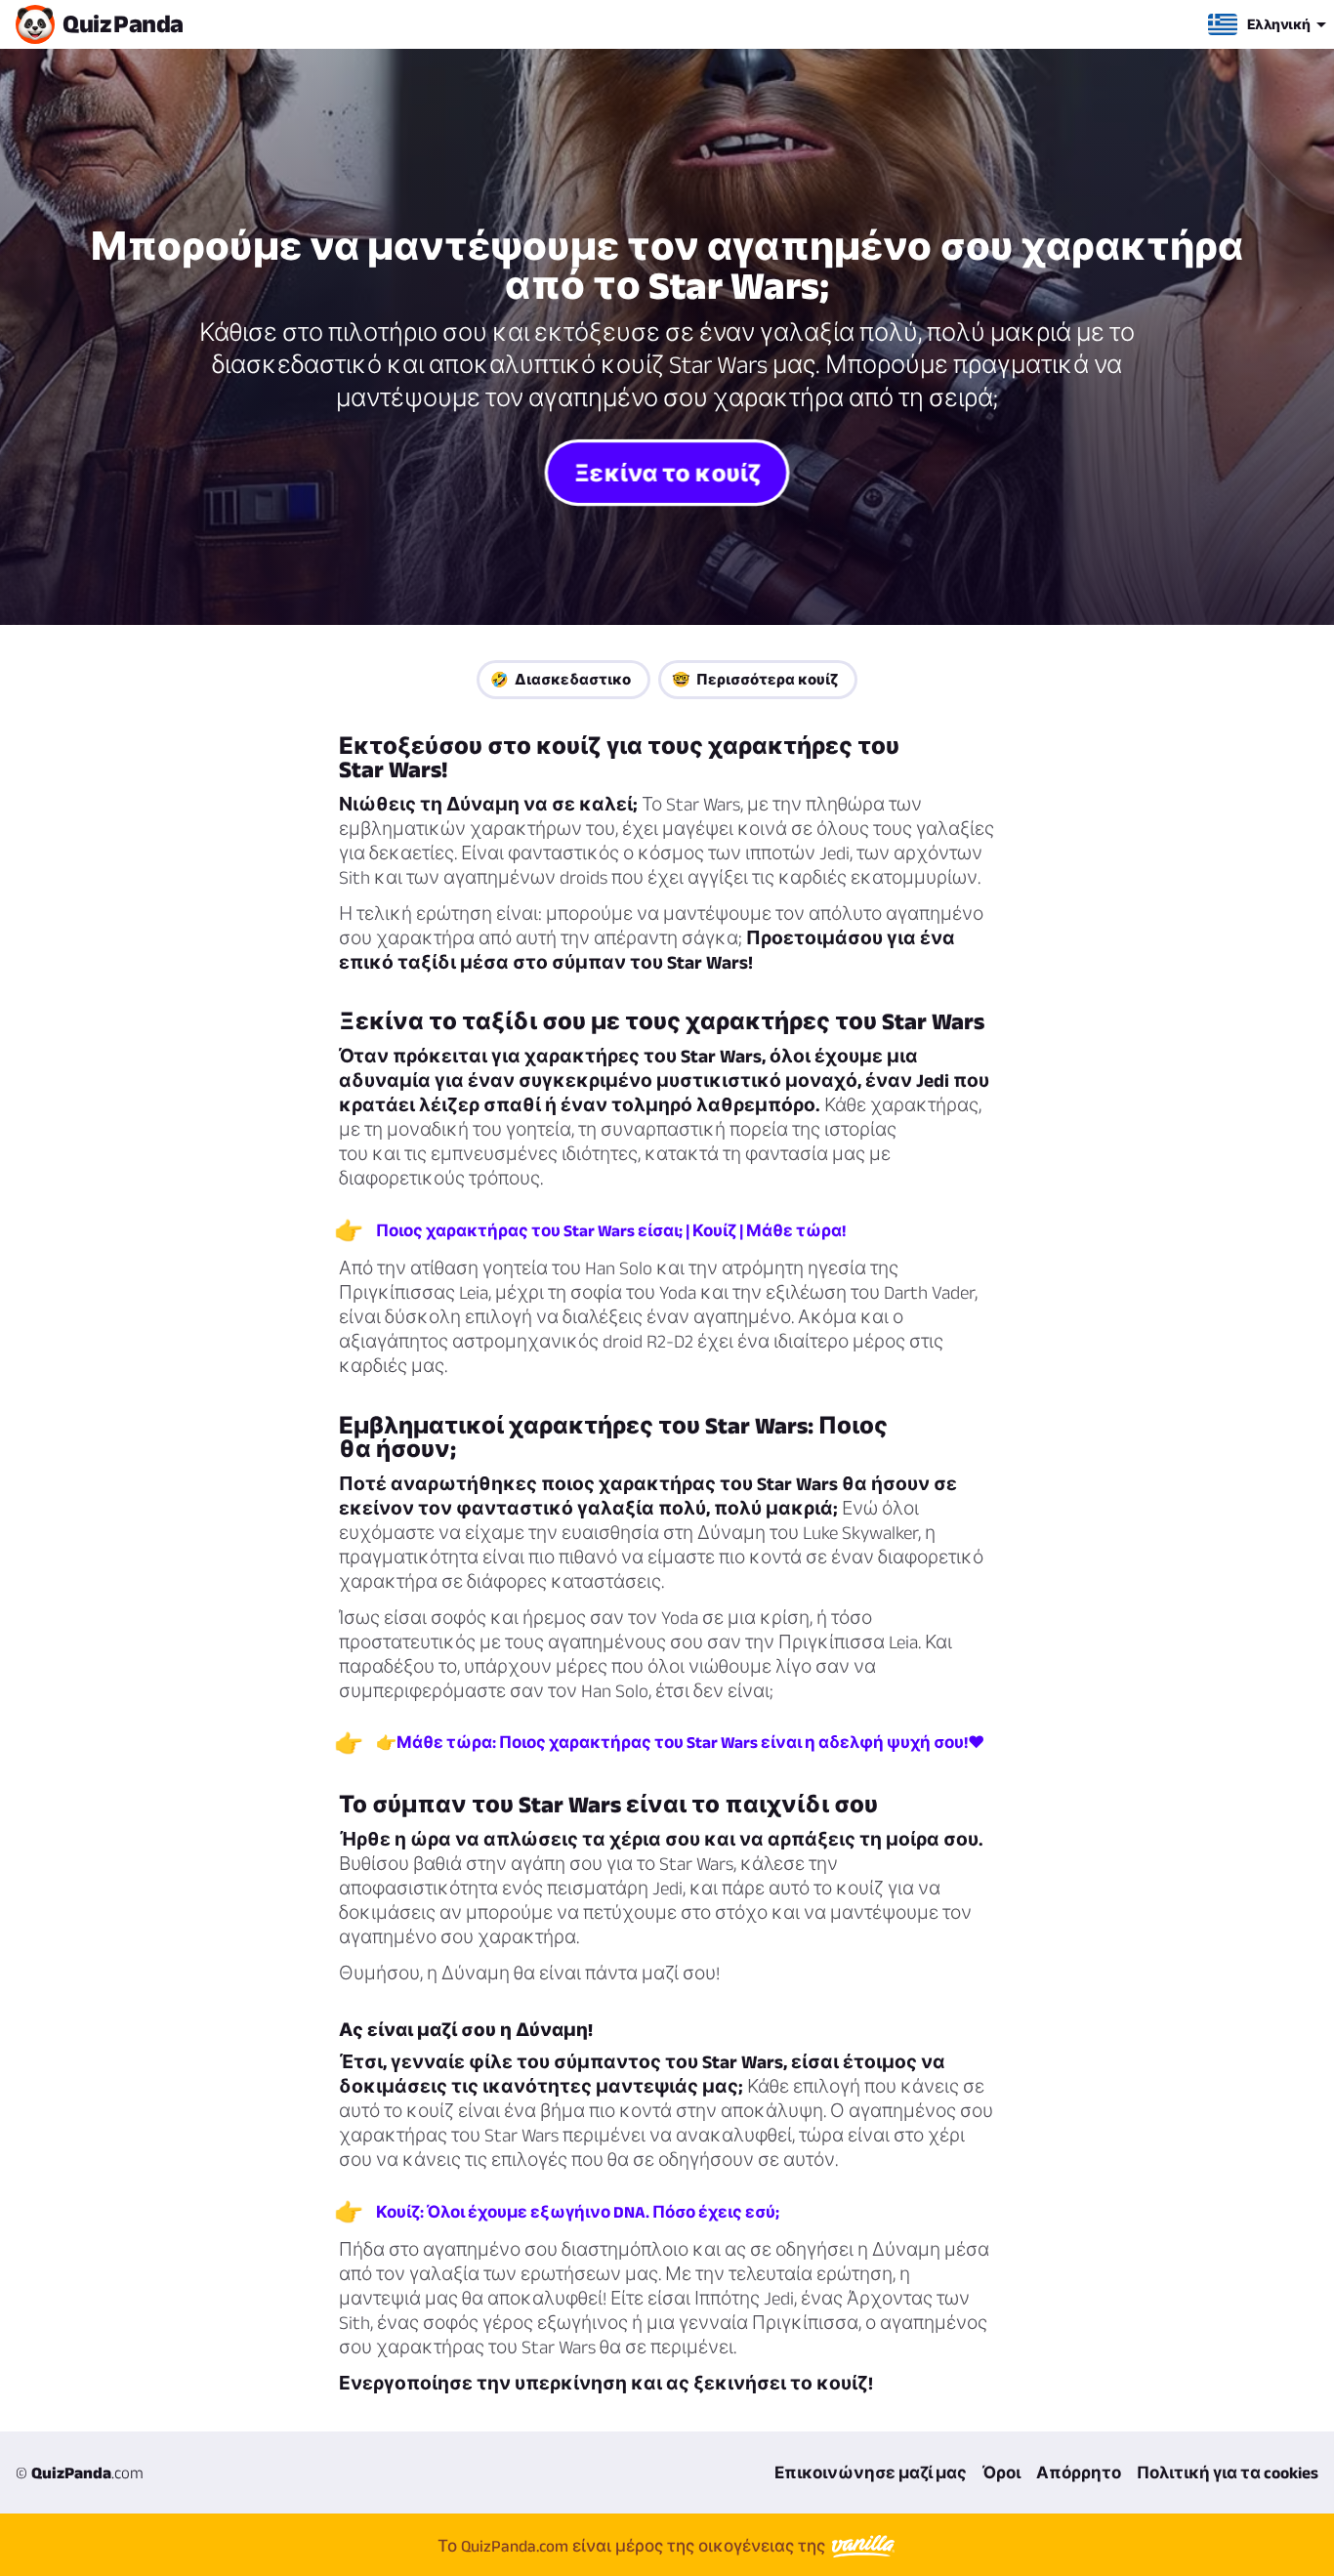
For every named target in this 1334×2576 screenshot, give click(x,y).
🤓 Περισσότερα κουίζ (755, 679)
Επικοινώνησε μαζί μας (871, 2472)
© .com (80, 2472)
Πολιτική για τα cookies (1228, 2472)
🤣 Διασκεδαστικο (561, 679)
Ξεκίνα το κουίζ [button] (667, 472)
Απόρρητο (1079, 2472)
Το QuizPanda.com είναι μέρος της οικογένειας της (633, 2546)
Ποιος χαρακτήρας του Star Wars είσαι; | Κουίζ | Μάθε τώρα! (611, 1230)
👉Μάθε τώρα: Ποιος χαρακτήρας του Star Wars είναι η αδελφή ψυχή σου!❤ (680, 1742)
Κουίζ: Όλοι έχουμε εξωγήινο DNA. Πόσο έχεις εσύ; (578, 2212)
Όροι (1001, 2472)
